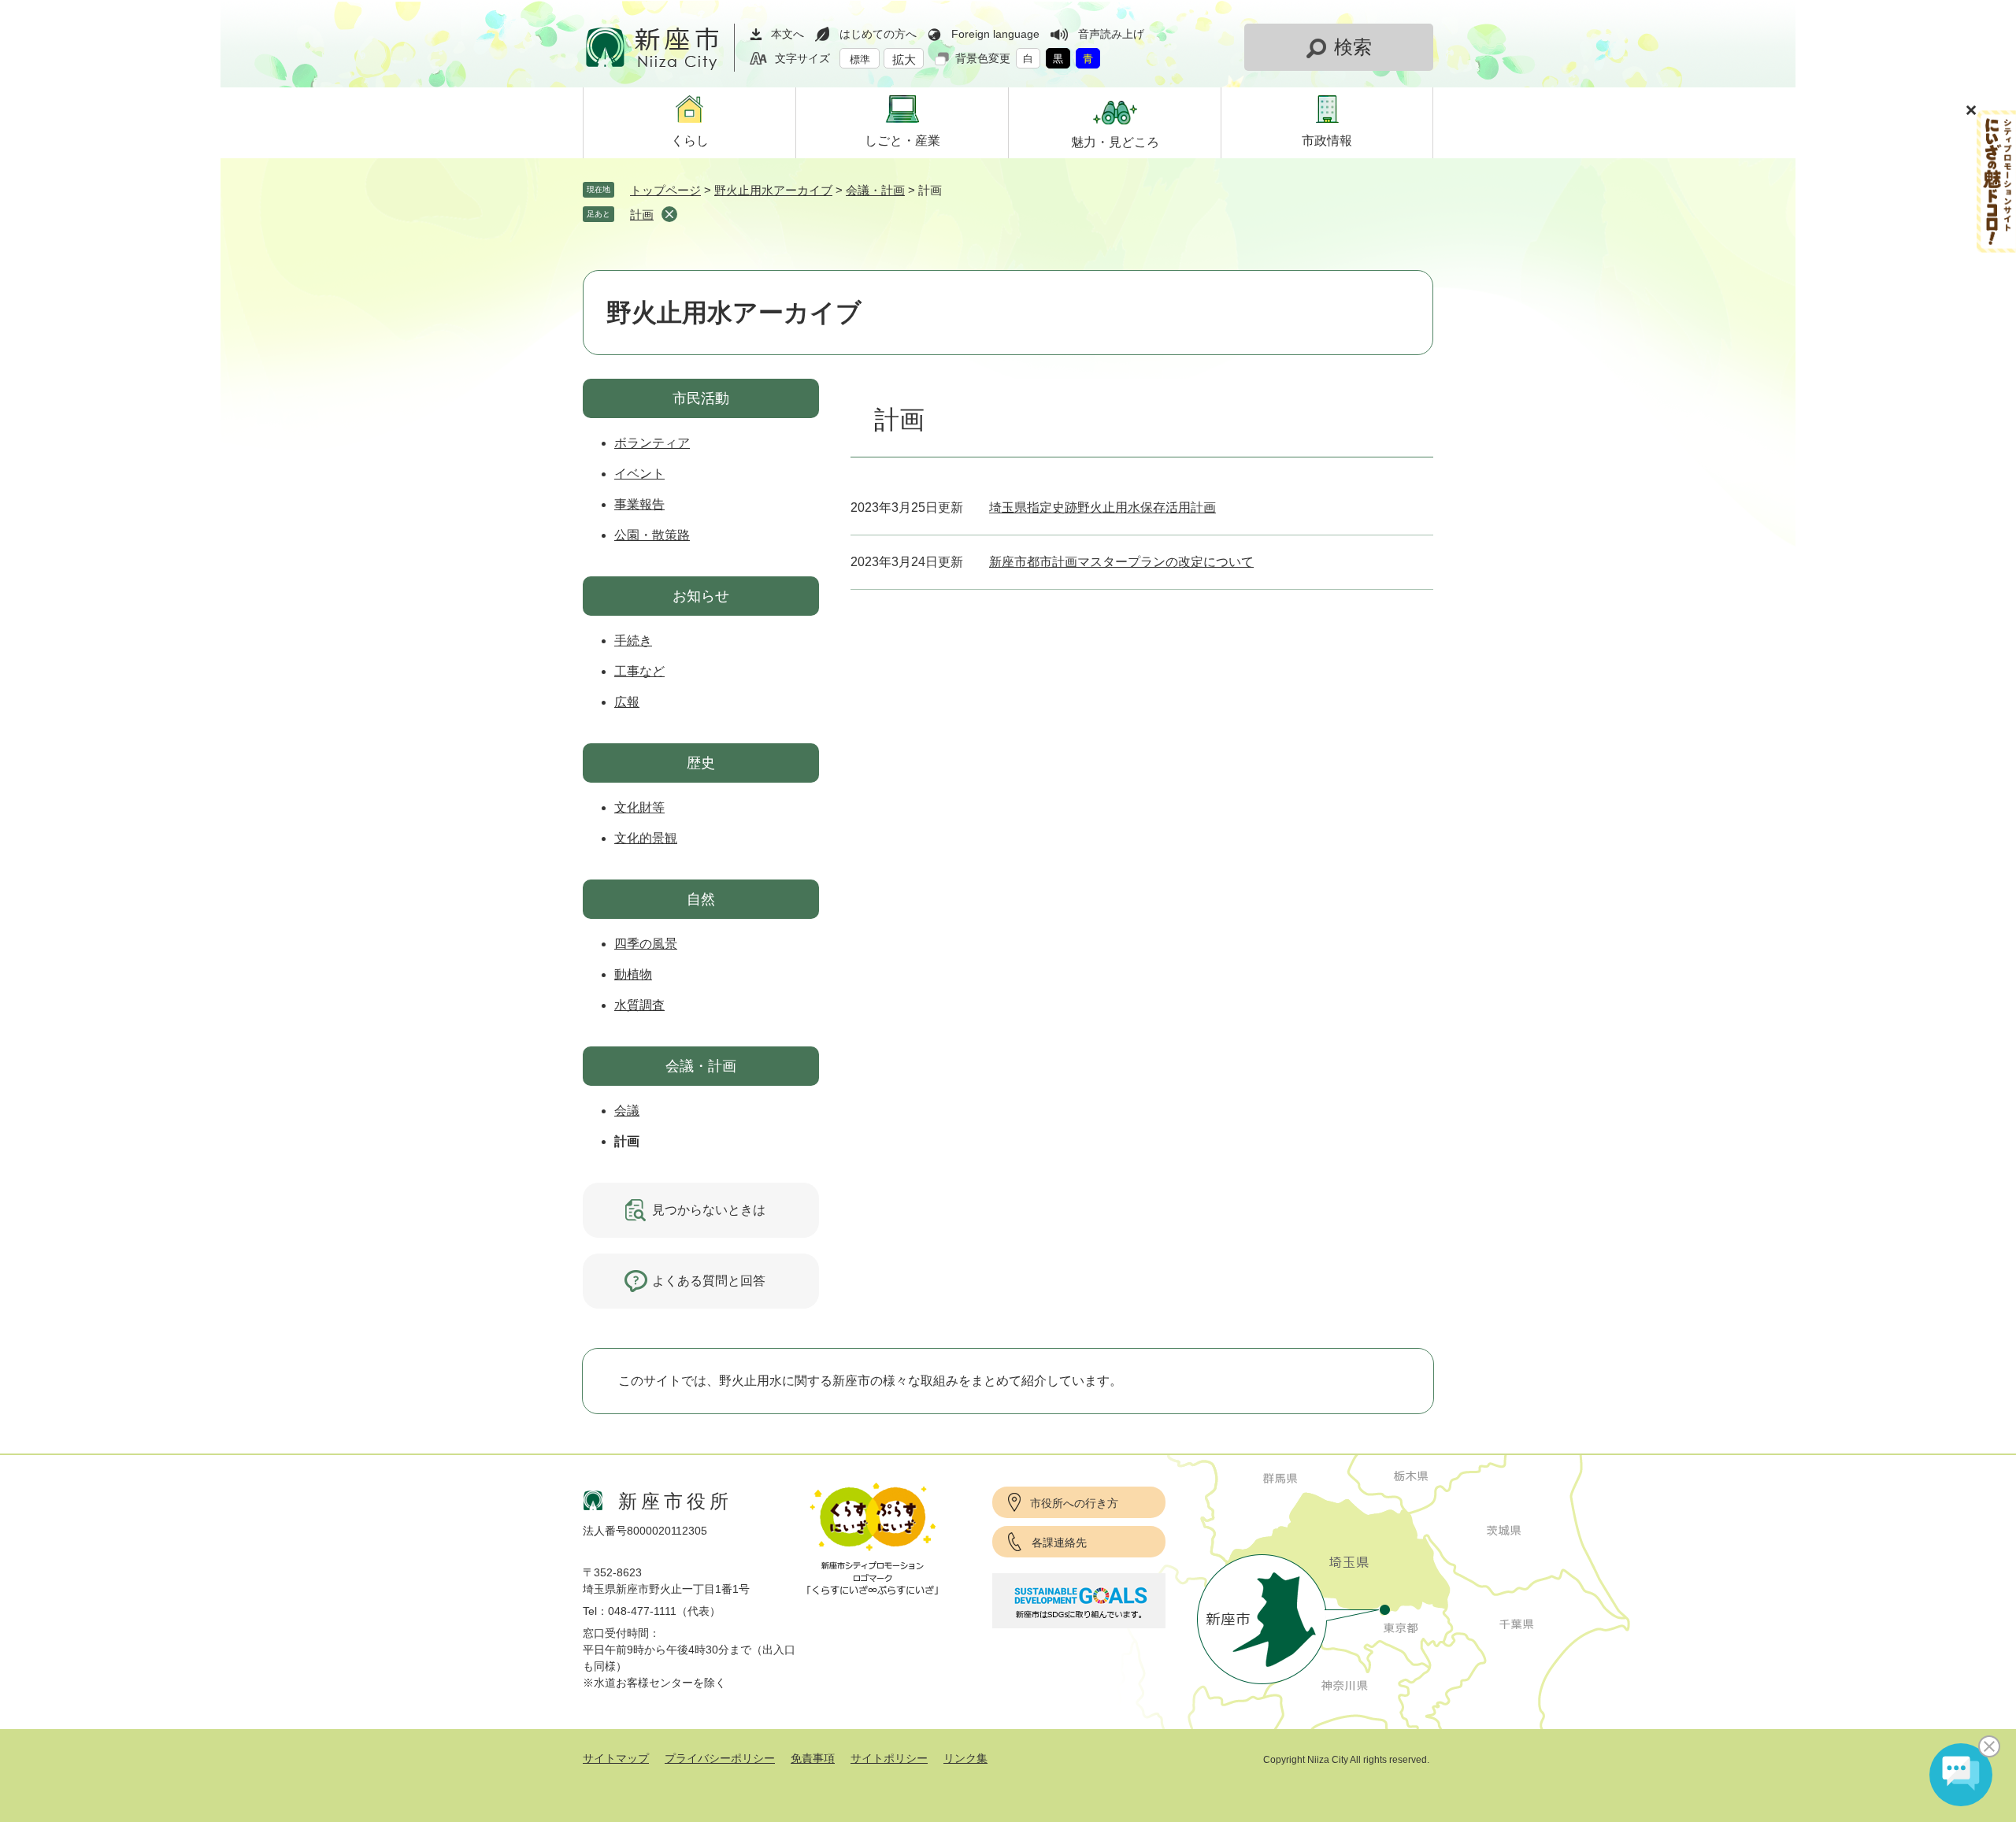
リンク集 (965, 1758)
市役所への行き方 (1074, 1503)
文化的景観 (646, 838)
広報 (627, 702)
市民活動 (701, 398)
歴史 (701, 763)
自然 (701, 899)
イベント (639, 474)
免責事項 (813, 1758)
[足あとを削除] (669, 214)
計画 (642, 215)
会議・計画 (875, 190)
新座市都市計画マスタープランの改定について (1121, 562)
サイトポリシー (889, 1758)
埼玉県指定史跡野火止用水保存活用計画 (1102, 507)
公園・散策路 (652, 535)
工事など (639, 671)
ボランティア (652, 443)
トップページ (665, 190)
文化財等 (639, 807)
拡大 (904, 59)
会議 (627, 1111)
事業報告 (639, 504)
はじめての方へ (878, 34)
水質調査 (639, 1005)
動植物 (633, 974)
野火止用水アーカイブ (773, 190)
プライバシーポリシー (720, 1758)
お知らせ (701, 596)
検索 (1353, 47)
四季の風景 (646, 944)
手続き (633, 641)
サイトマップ (616, 1758)
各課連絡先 (1059, 1542)
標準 (860, 59)
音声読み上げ (1111, 34)
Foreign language (995, 34)
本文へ (787, 34)
